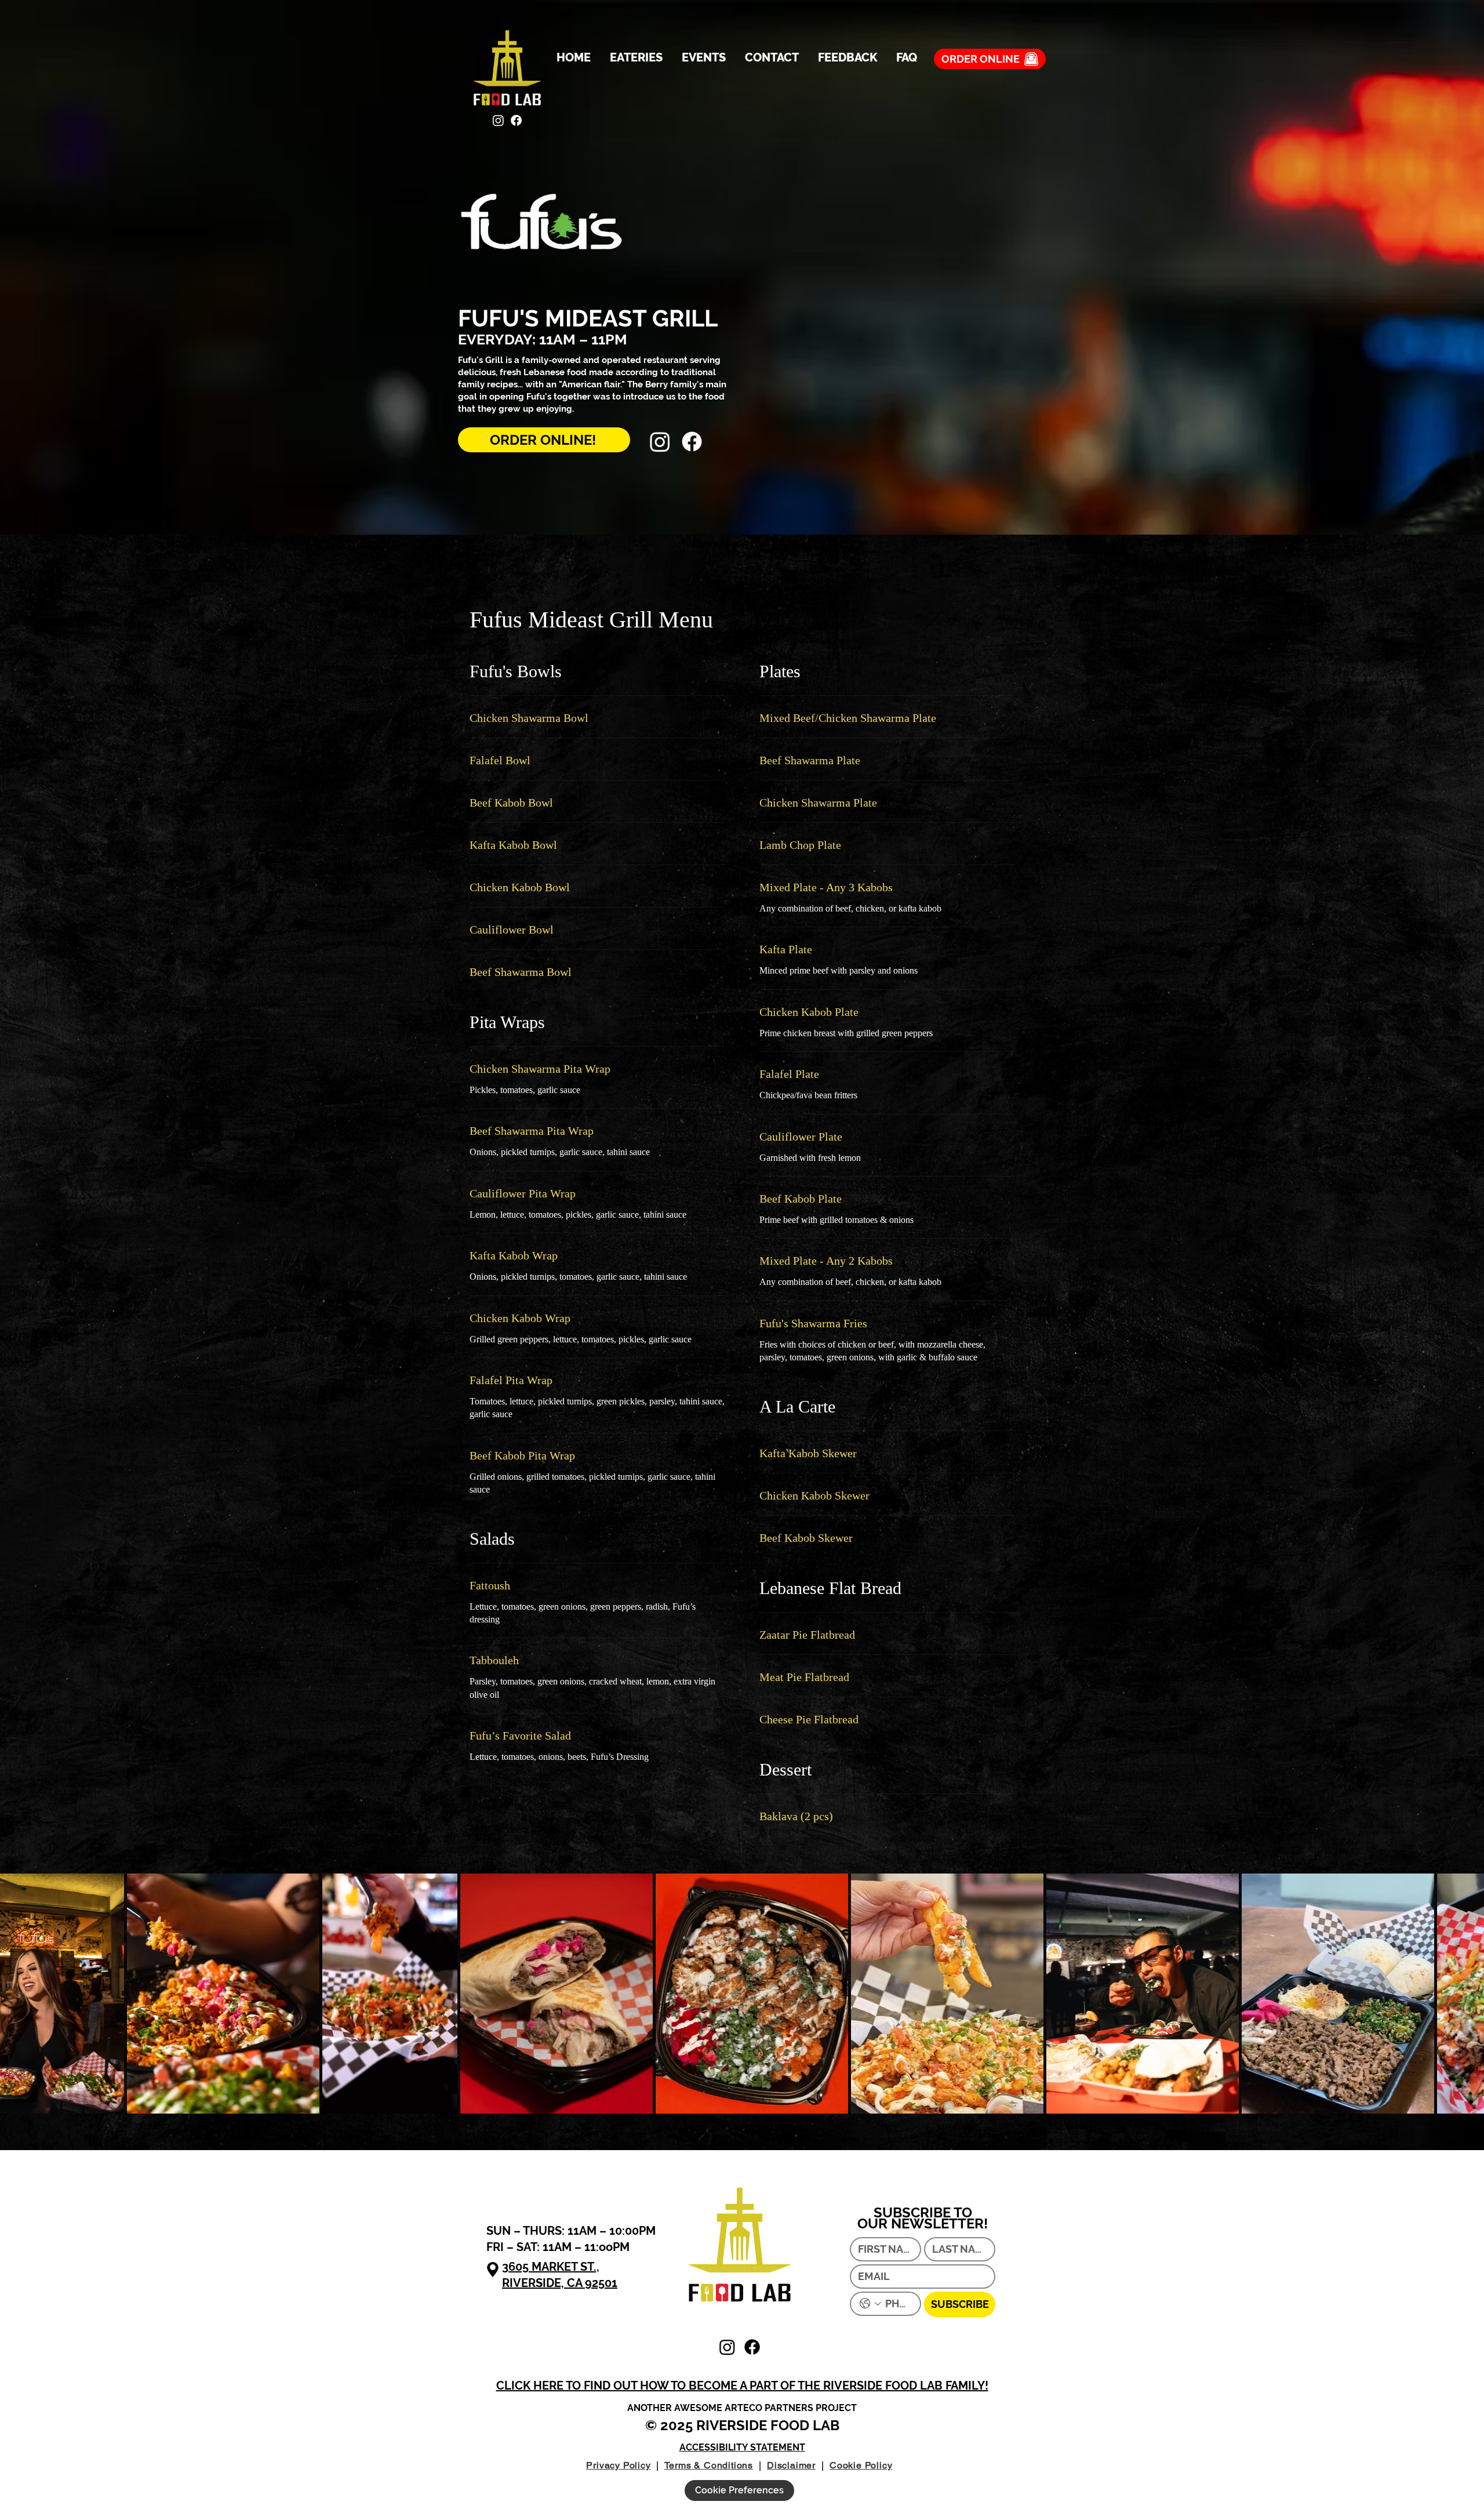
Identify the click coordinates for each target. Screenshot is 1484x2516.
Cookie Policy (861, 2465)
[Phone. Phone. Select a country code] (870, 2303)
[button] (742, 2386)
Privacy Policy (618, 2465)
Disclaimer (791, 2465)
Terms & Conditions (709, 2465)
